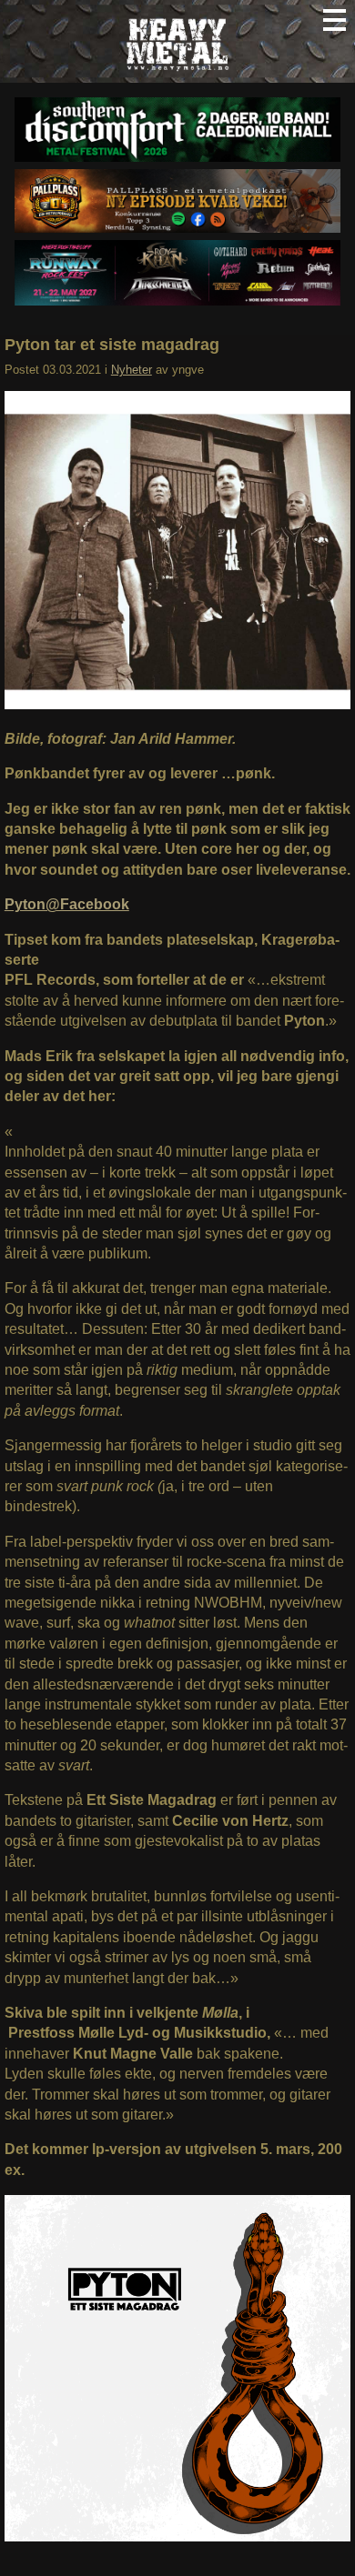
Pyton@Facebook (67, 904)
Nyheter (132, 370)
